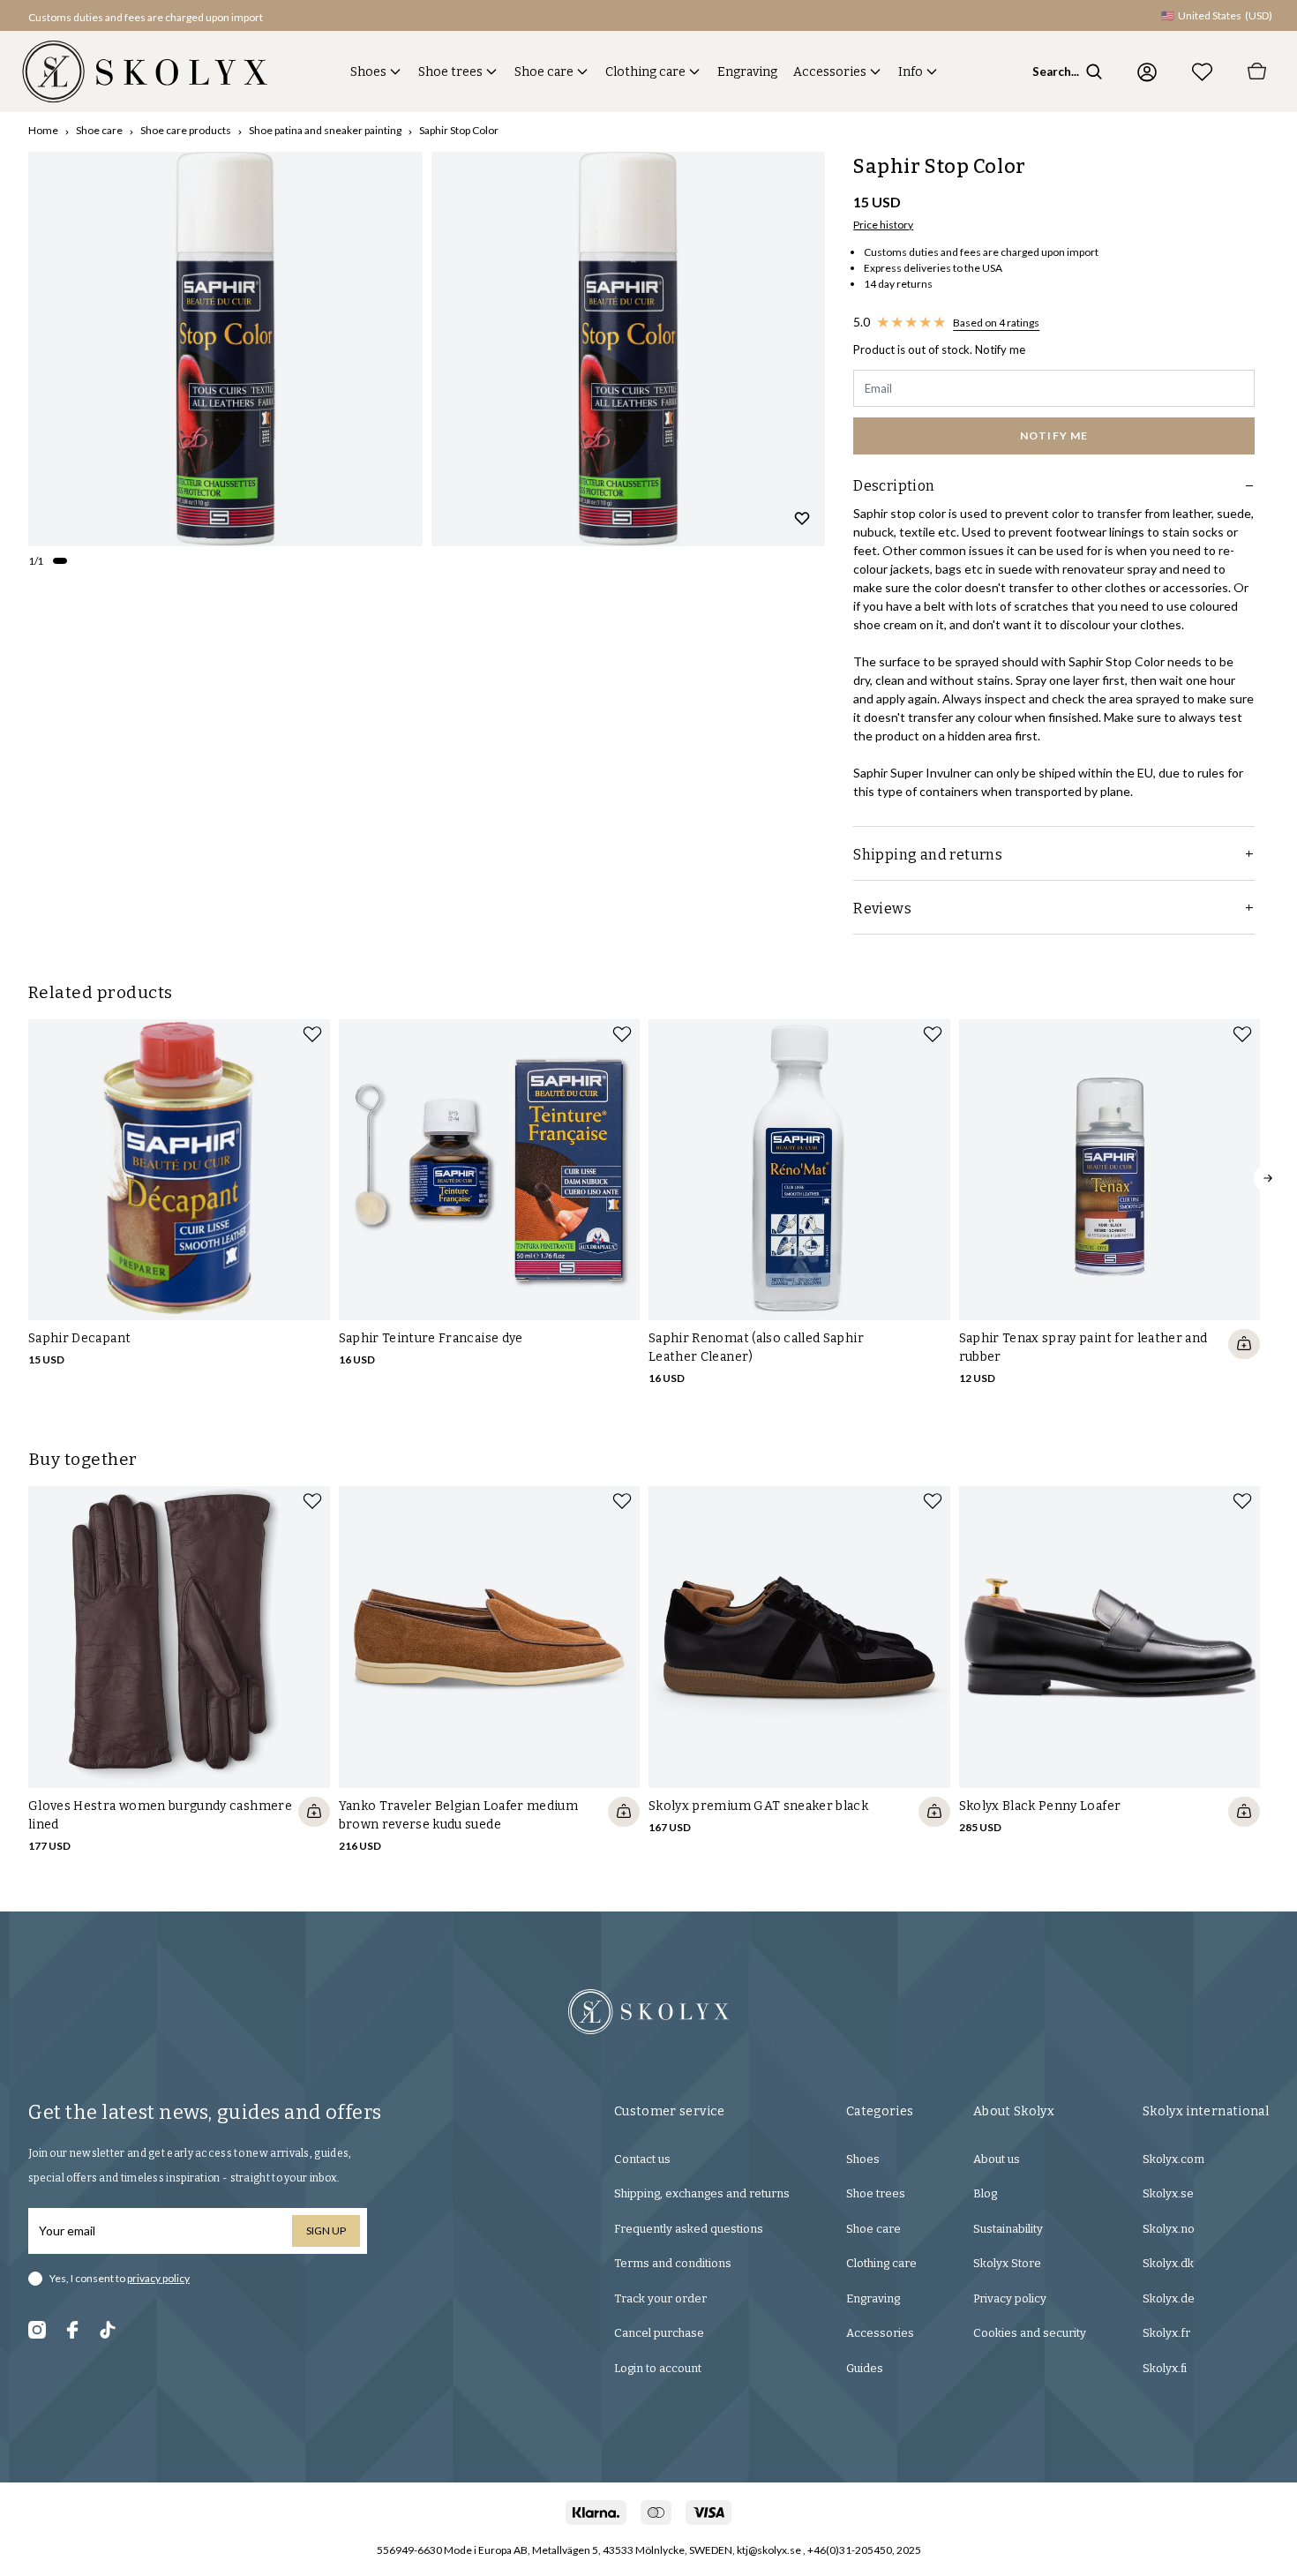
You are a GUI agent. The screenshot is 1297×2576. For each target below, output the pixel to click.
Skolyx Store (1007, 2263)
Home (43, 130)
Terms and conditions (673, 2263)
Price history (883, 225)
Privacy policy (1010, 2298)
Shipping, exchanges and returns (702, 2193)
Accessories (830, 72)
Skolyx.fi (1165, 2368)
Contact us (642, 2159)
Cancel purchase (659, 2333)
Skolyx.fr (1166, 2333)
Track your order (660, 2298)
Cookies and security (1030, 2333)
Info (911, 72)
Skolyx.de (1169, 2298)
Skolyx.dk (1168, 2263)
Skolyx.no (1169, 2229)
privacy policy (158, 2278)
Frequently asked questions (689, 2229)
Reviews (882, 909)
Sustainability (1008, 2229)
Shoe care (544, 72)
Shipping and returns (928, 855)
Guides (865, 2368)
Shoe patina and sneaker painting (325, 130)
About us (997, 2159)
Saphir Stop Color (459, 130)
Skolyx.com (1173, 2159)
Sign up (326, 2231)
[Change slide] (60, 561)
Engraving (747, 72)
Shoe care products (186, 130)
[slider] (225, 349)
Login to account (658, 2368)
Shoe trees (450, 72)
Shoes (368, 72)
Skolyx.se (1168, 2193)
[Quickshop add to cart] (1244, 1344)
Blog (985, 2193)
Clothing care (645, 72)
